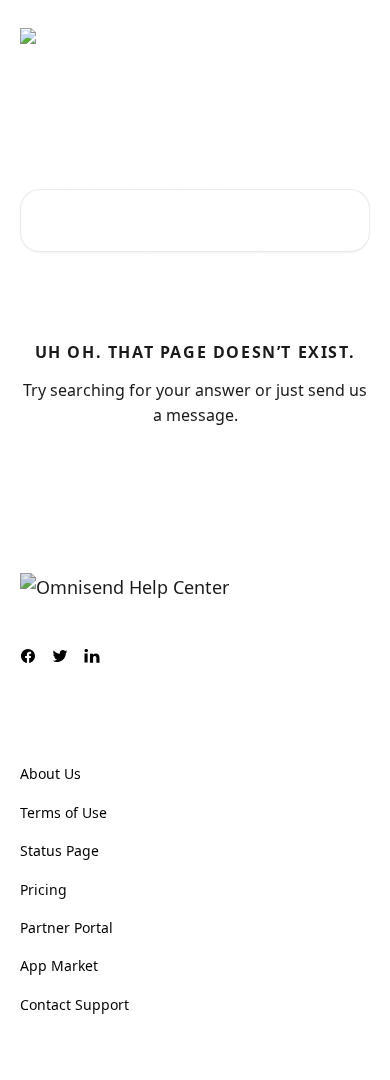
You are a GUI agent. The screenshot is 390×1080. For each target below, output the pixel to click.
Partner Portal (66, 927)
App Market (59, 965)
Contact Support (74, 1004)
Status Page (59, 850)
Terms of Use (63, 812)
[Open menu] (352, 36)
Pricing (43, 889)
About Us (50, 773)
